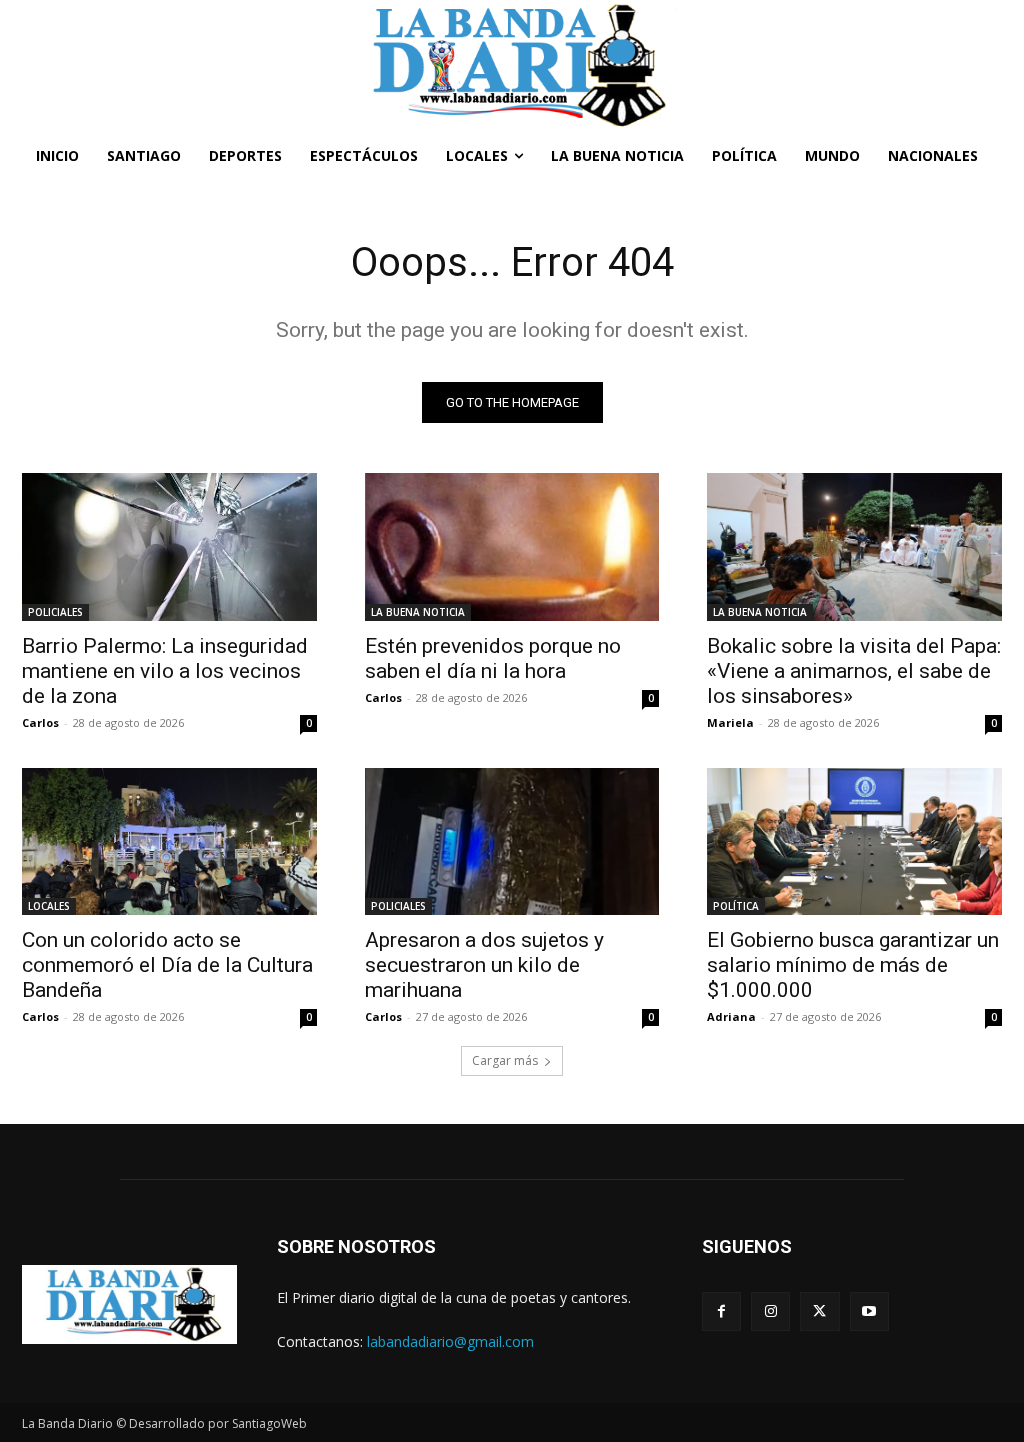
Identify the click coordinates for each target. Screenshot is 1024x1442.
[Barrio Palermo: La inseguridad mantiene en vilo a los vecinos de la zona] (169, 546)
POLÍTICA (736, 906)
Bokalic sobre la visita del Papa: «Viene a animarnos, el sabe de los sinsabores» (854, 671)
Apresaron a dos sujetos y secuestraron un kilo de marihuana (484, 965)
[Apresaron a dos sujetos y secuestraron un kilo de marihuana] (512, 841)
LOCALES (49, 906)
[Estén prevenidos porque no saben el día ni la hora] (512, 546)
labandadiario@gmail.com (450, 1341)
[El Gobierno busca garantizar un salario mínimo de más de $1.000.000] (854, 841)
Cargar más (505, 1060)
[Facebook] (721, 1311)
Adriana (731, 1016)
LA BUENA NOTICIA (418, 612)
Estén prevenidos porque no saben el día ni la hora (493, 658)
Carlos (40, 722)
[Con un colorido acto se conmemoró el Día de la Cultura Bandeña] (169, 841)
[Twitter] (819, 1311)
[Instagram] (770, 1311)
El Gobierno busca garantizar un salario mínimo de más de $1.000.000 (853, 965)
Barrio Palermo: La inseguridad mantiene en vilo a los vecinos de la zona (165, 671)
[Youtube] (869, 1311)
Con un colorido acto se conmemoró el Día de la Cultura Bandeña (167, 965)
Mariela (730, 722)
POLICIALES (55, 612)
